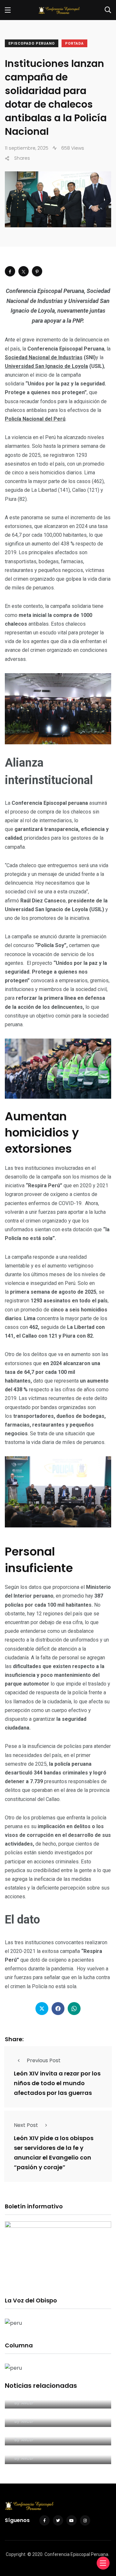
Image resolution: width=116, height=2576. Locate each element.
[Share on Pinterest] (37, 271)
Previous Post (44, 2060)
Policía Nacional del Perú (35, 419)
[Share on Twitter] (24, 271)
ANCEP (27, 2403)
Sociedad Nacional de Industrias (44, 357)
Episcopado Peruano (32, 43)
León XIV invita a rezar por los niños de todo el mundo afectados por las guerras (57, 2083)
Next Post (26, 2125)
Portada (74, 43)
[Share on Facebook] (10, 271)
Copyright (16, 2554)
